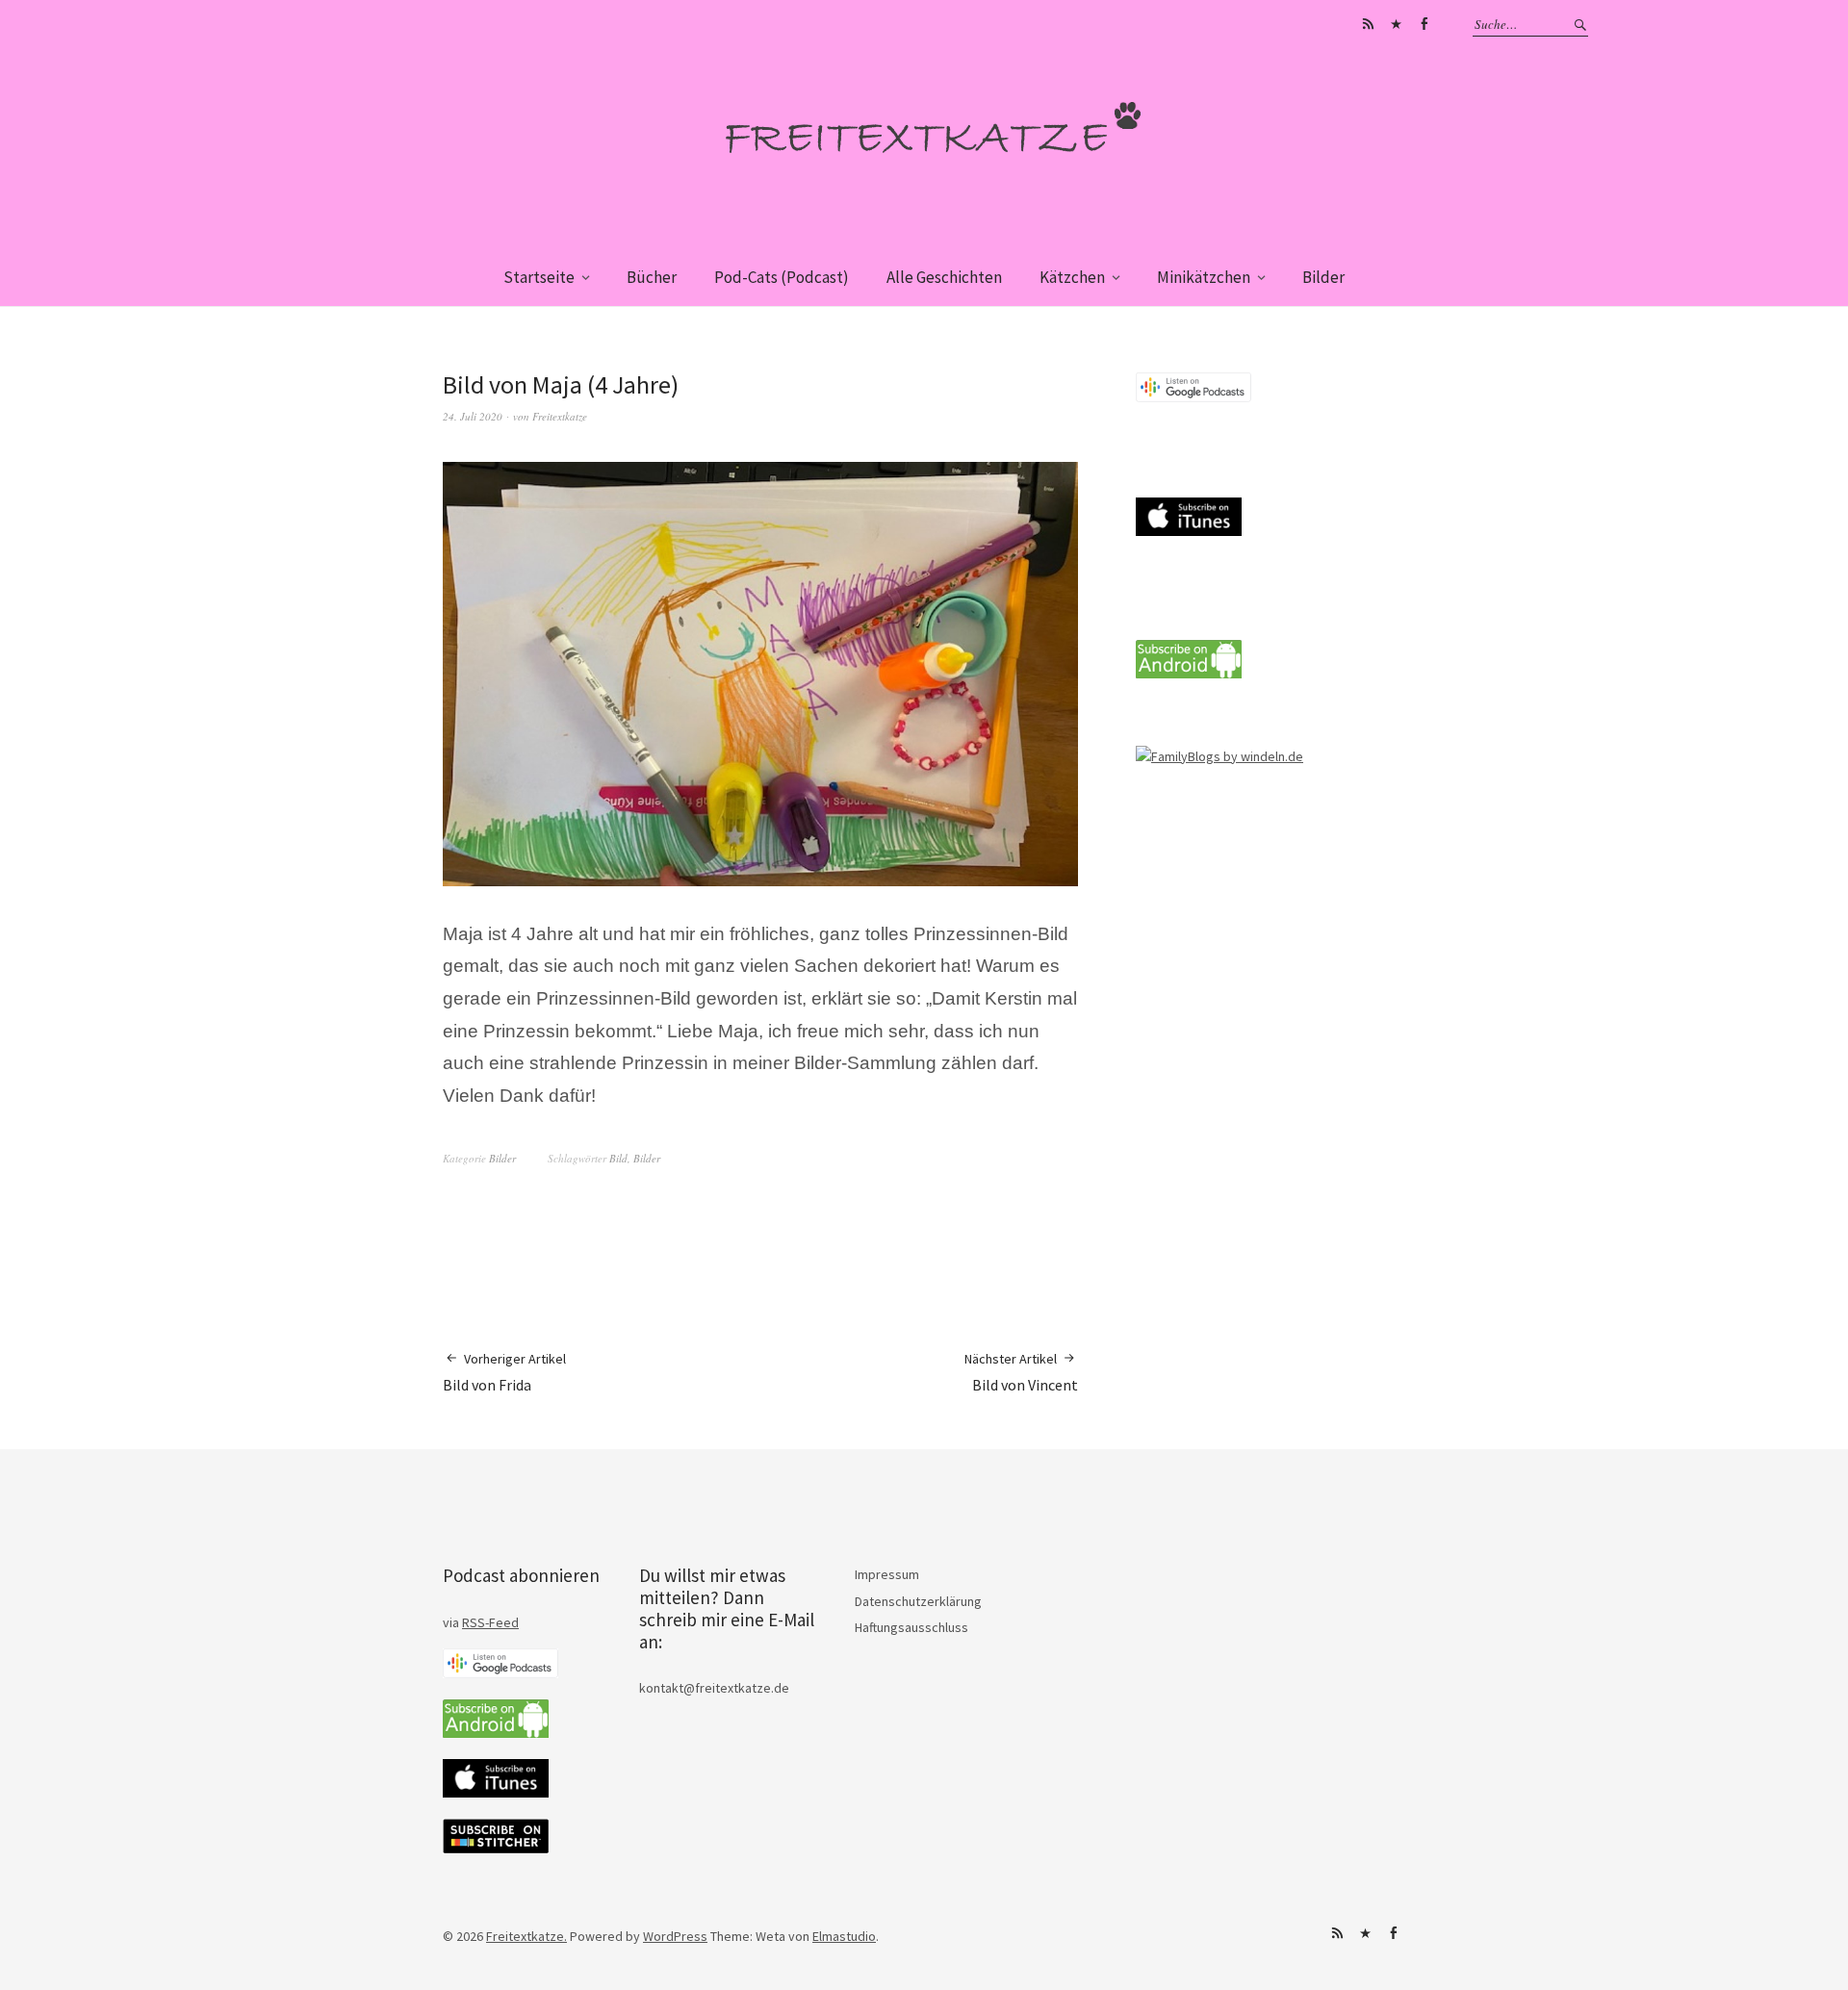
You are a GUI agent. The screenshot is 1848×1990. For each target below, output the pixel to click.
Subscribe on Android (1368, 24)
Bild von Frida (504, 1372)
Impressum (887, 1574)
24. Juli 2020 (473, 416)
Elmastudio (844, 1936)
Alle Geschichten (944, 277)
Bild (618, 1158)
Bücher (652, 277)
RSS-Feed (490, 1622)
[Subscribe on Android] (1189, 674)
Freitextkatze (560, 416)
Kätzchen (1072, 277)
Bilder (1323, 277)
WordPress (675, 1936)
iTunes (1396, 24)
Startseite (539, 277)
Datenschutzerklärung (918, 1601)
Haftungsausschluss (911, 1627)
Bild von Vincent (1021, 1372)
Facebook (1424, 24)
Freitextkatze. (526, 1936)
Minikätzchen (1204, 277)
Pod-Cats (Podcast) (782, 277)
